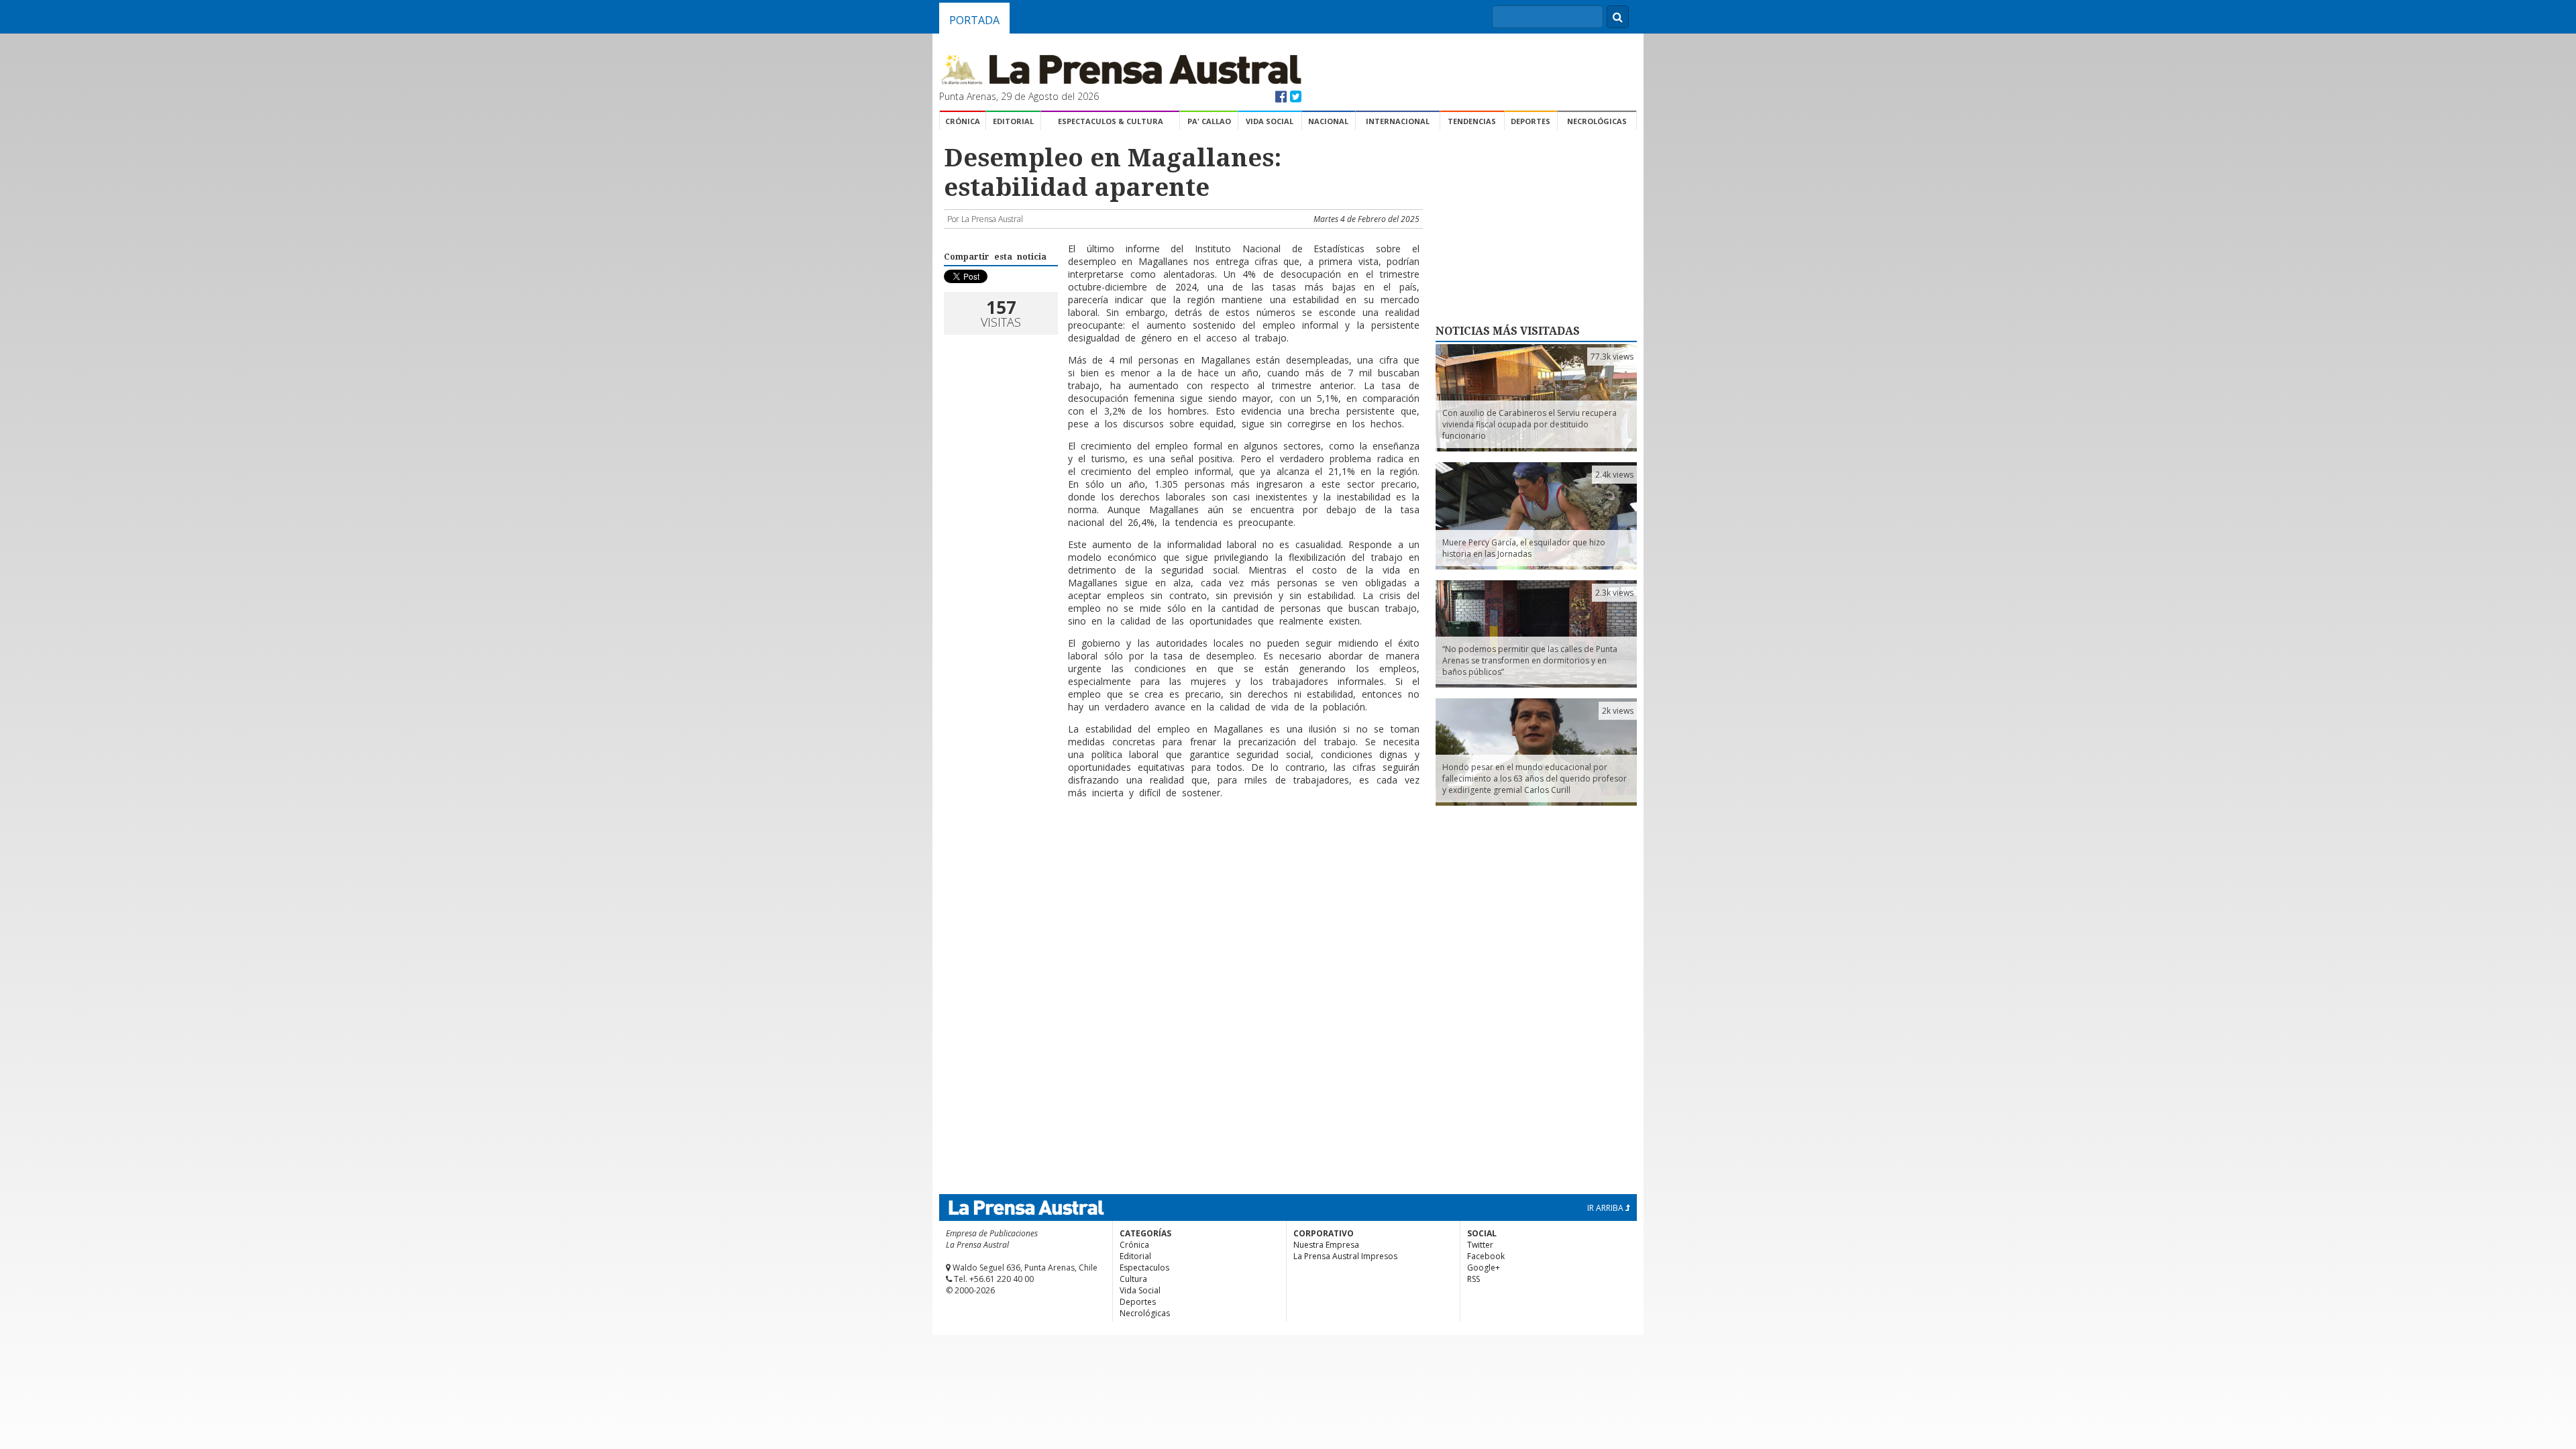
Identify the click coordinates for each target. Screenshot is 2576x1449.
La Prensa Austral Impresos (1345, 1256)
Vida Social (1270, 121)
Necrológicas (1597, 121)
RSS (1473, 1279)
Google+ (1484, 1268)
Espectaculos (1144, 1268)
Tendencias (1472, 121)
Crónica (963, 121)
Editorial (1013, 121)
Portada (974, 20)
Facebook (1486, 1256)
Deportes (1531, 121)
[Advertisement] (1181, 853)
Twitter (1480, 1245)
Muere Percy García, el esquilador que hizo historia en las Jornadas (1524, 548)
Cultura (1133, 1279)
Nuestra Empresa (1326, 1245)
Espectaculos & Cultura (1111, 121)
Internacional (1398, 121)
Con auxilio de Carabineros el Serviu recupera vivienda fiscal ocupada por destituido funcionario (1529, 424)
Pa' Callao (1209, 121)
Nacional (1328, 121)
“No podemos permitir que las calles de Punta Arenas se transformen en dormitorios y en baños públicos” (1530, 660)
